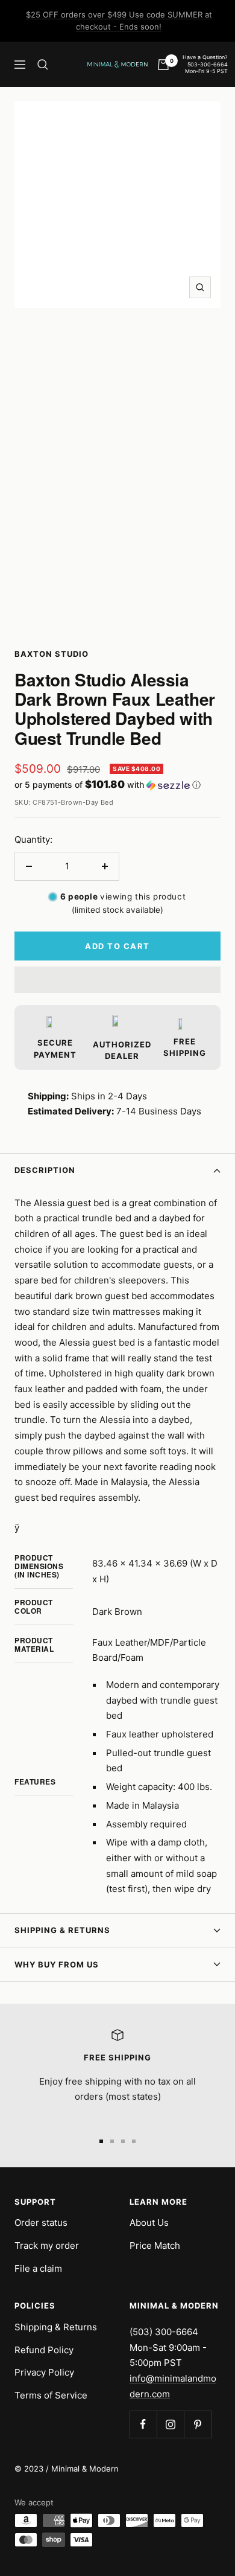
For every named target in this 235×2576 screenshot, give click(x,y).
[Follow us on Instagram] (170, 2424)
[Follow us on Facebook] (143, 2424)
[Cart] (163, 65)
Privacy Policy (44, 2372)
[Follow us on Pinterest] (197, 2424)
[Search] (43, 65)
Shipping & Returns (62, 1930)
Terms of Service (51, 2395)
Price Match (155, 2245)
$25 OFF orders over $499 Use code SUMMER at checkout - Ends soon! (119, 21)
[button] (117, 785)
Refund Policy (44, 2350)
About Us (149, 2223)
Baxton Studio (52, 654)
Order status (41, 2223)
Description (45, 1170)
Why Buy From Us (57, 1964)
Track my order (47, 2245)
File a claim (38, 2268)
